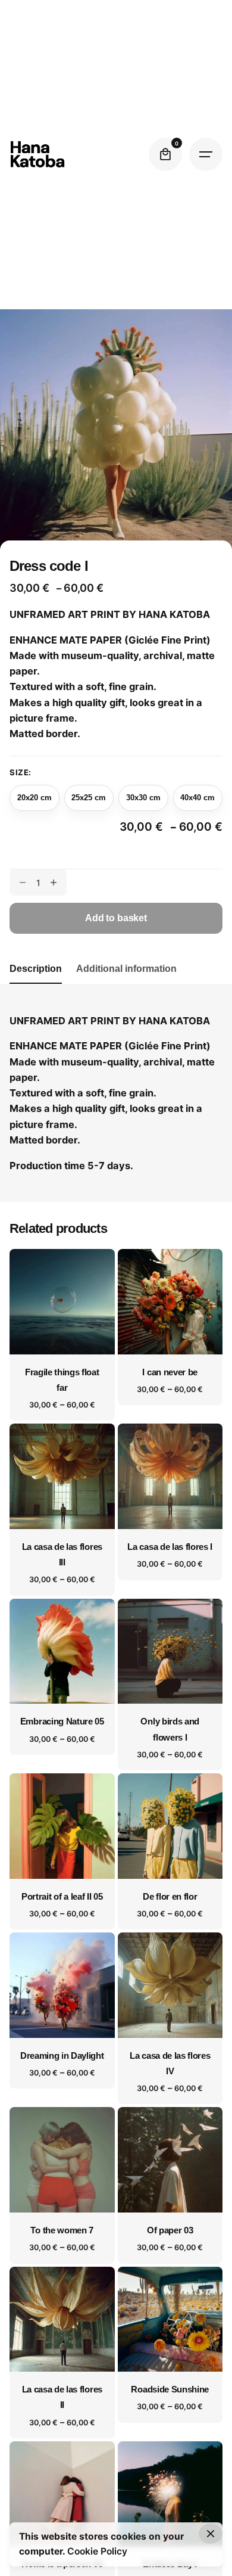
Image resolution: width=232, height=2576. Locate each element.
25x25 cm (89, 798)
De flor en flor (170, 1897)
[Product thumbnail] (62, 1302)
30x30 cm (143, 798)
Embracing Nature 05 (62, 1722)
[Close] (211, 2534)
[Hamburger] (206, 154)
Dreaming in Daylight (62, 2056)
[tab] (36, 983)
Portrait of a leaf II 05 (62, 1897)
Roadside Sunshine (170, 2389)
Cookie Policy (97, 2551)
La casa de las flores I (170, 1547)
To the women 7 (62, 2230)
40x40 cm (197, 798)
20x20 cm (35, 798)
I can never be (170, 1372)
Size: (21, 772)
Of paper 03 (170, 2230)
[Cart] (165, 154)
